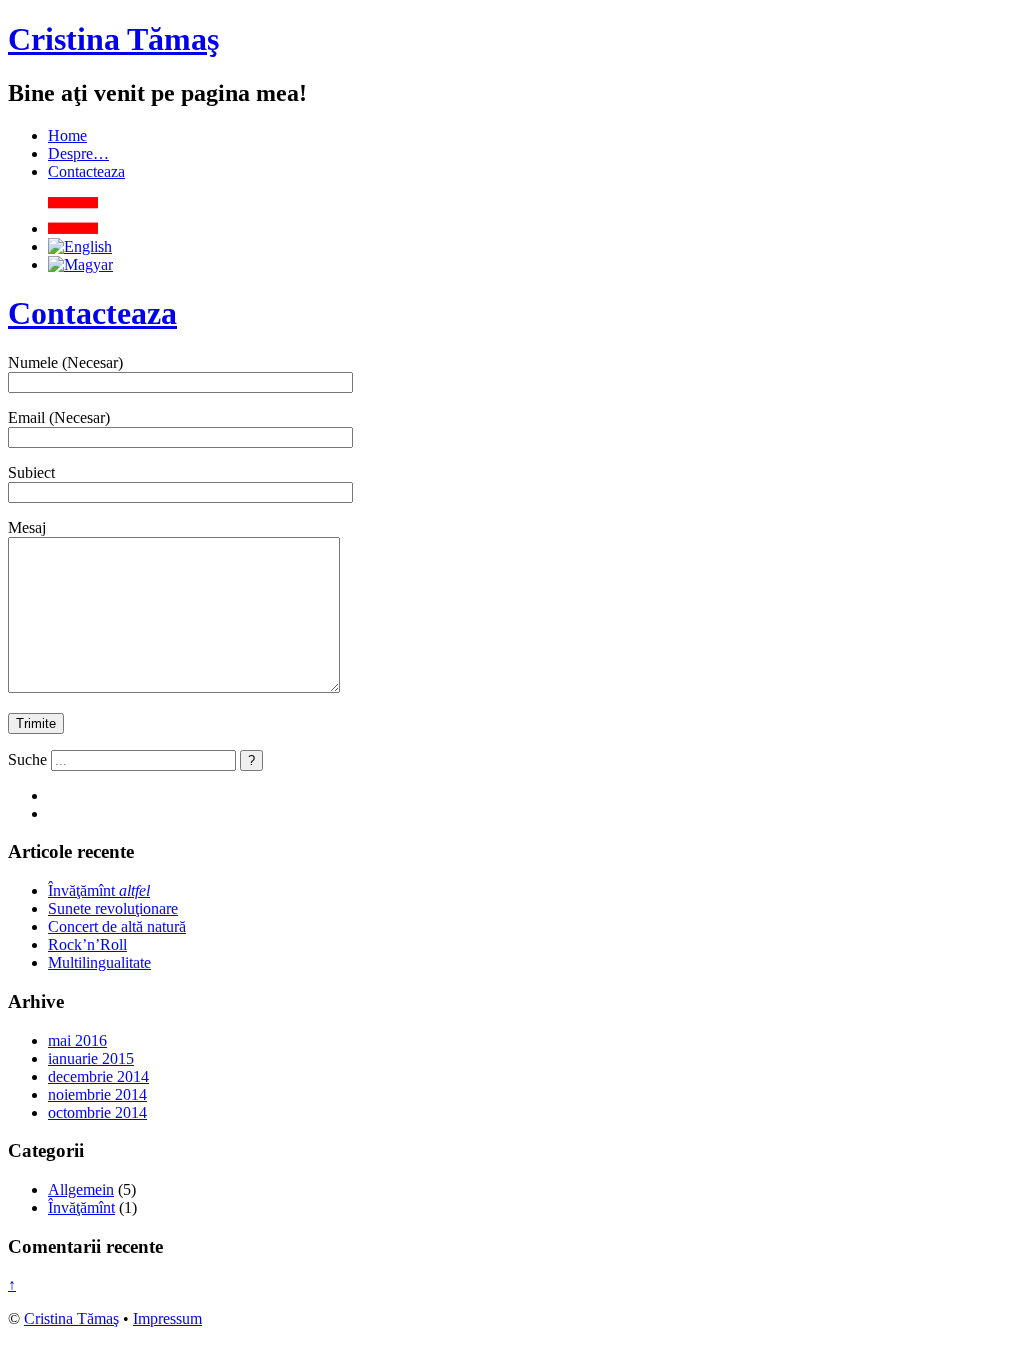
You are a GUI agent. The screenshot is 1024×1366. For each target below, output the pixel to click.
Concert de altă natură (117, 926)
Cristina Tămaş (113, 39)
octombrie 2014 (97, 1112)
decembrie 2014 (98, 1076)
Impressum (167, 1318)
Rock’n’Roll (87, 944)
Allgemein (81, 1189)
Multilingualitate (99, 962)
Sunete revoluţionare (113, 908)
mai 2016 (77, 1040)
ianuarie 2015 (91, 1058)
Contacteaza (86, 171)
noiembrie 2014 (97, 1094)
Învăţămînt (99, 890)
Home (67, 135)
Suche (27, 759)
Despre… (78, 153)
